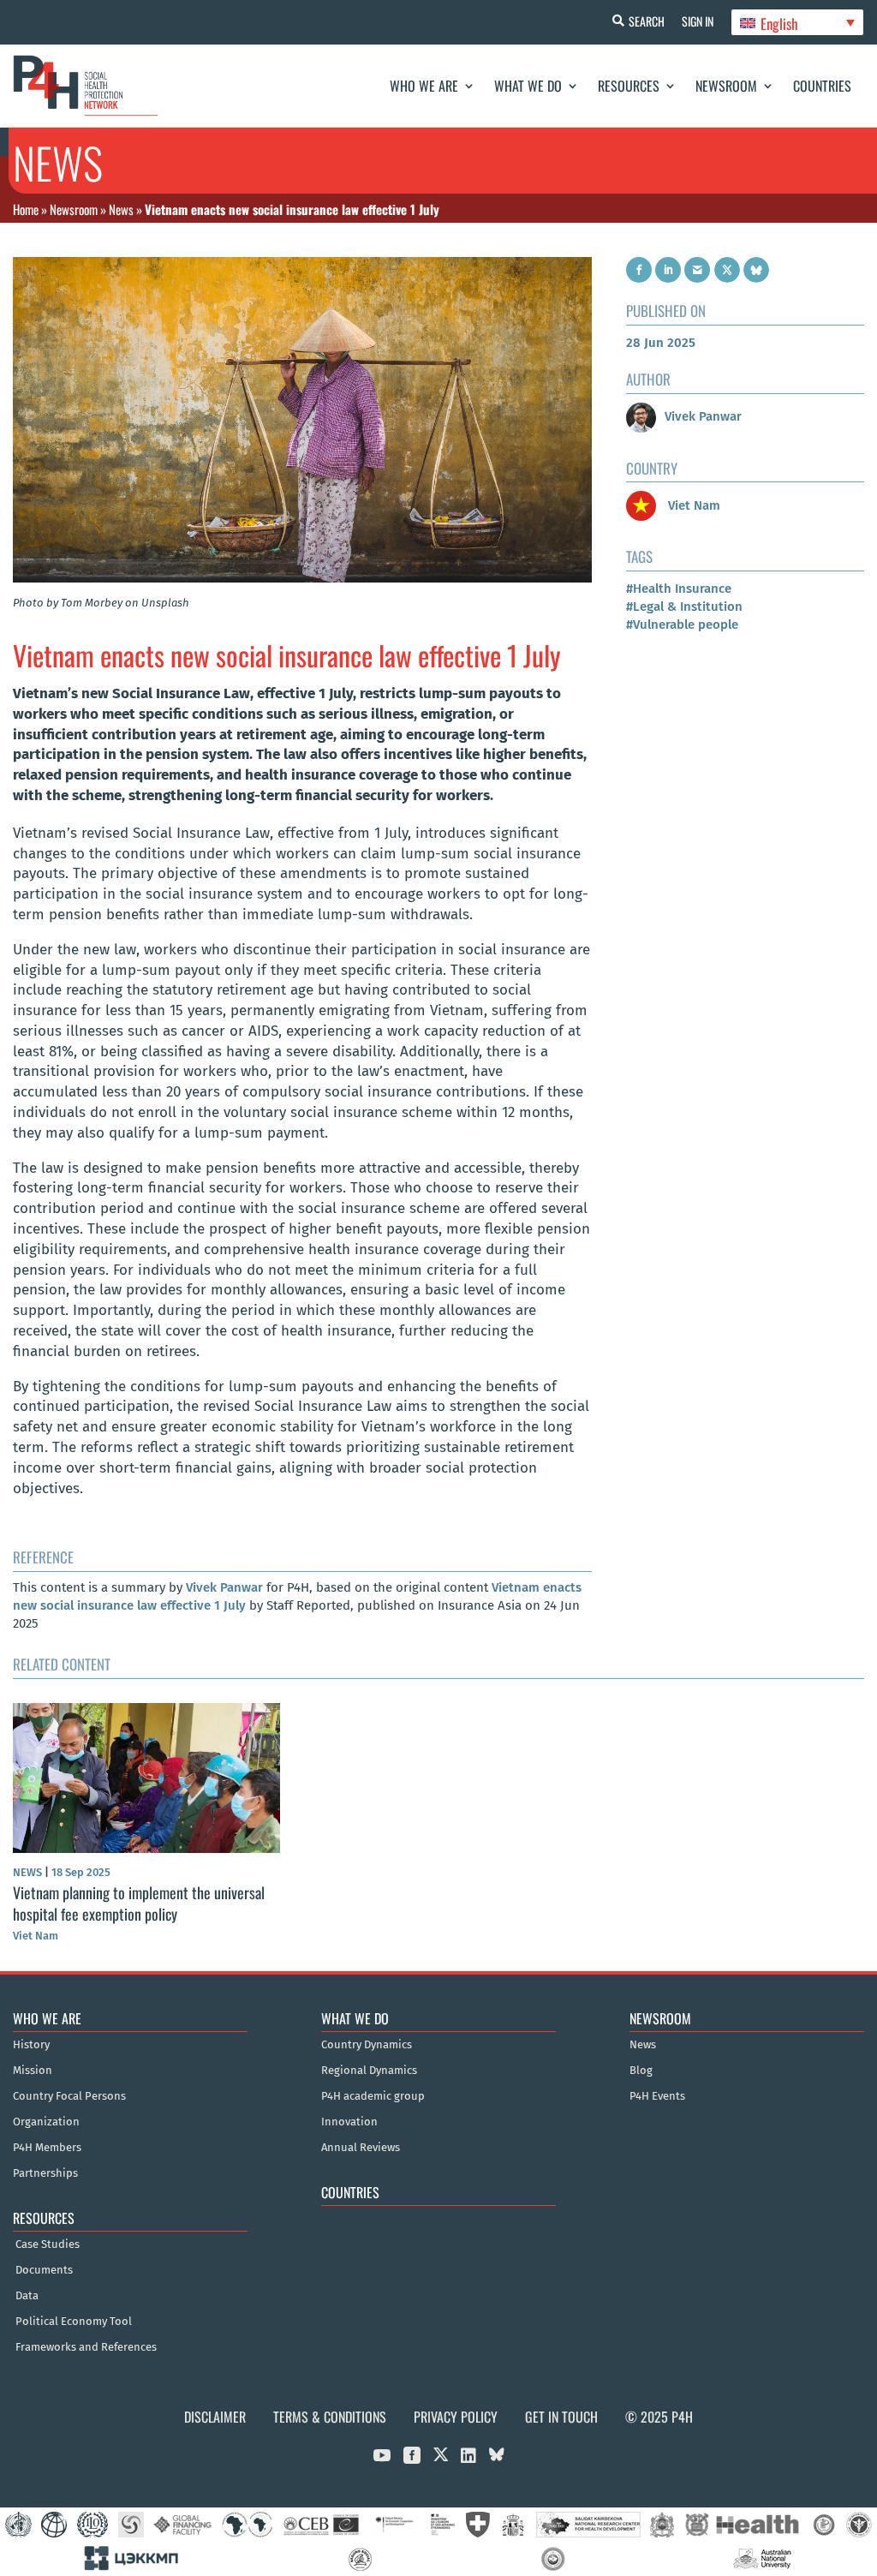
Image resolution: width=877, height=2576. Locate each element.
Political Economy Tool (74, 2322)
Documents (44, 2270)
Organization (46, 2122)
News (121, 209)
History (31, 2045)
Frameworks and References (86, 2347)
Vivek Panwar (224, 1587)
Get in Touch (561, 2417)
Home (26, 209)
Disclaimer (215, 2417)
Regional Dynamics (369, 2071)
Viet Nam (692, 505)
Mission (33, 2071)
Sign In (698, 21)
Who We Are (424, 86)
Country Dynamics (367, 2045)
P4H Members (47, 2148)
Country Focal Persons (69, 2096)
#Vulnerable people (682, 625)
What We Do (528, 86)
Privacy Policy (456, 2417)
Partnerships (45, 2173)
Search (647, 21)
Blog (641, 2071)
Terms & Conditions (330, 2417)
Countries (822, 86)
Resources (629, 86)
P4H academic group (373, 2096)
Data (27, 2296)
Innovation (349, 2122)
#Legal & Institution (684, 607)
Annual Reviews (361, 2148)
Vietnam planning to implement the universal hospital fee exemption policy (139, 1903)
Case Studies (48, 2244)
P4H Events (657, 2096)
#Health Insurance (679, 589)
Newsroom (726, 86)
